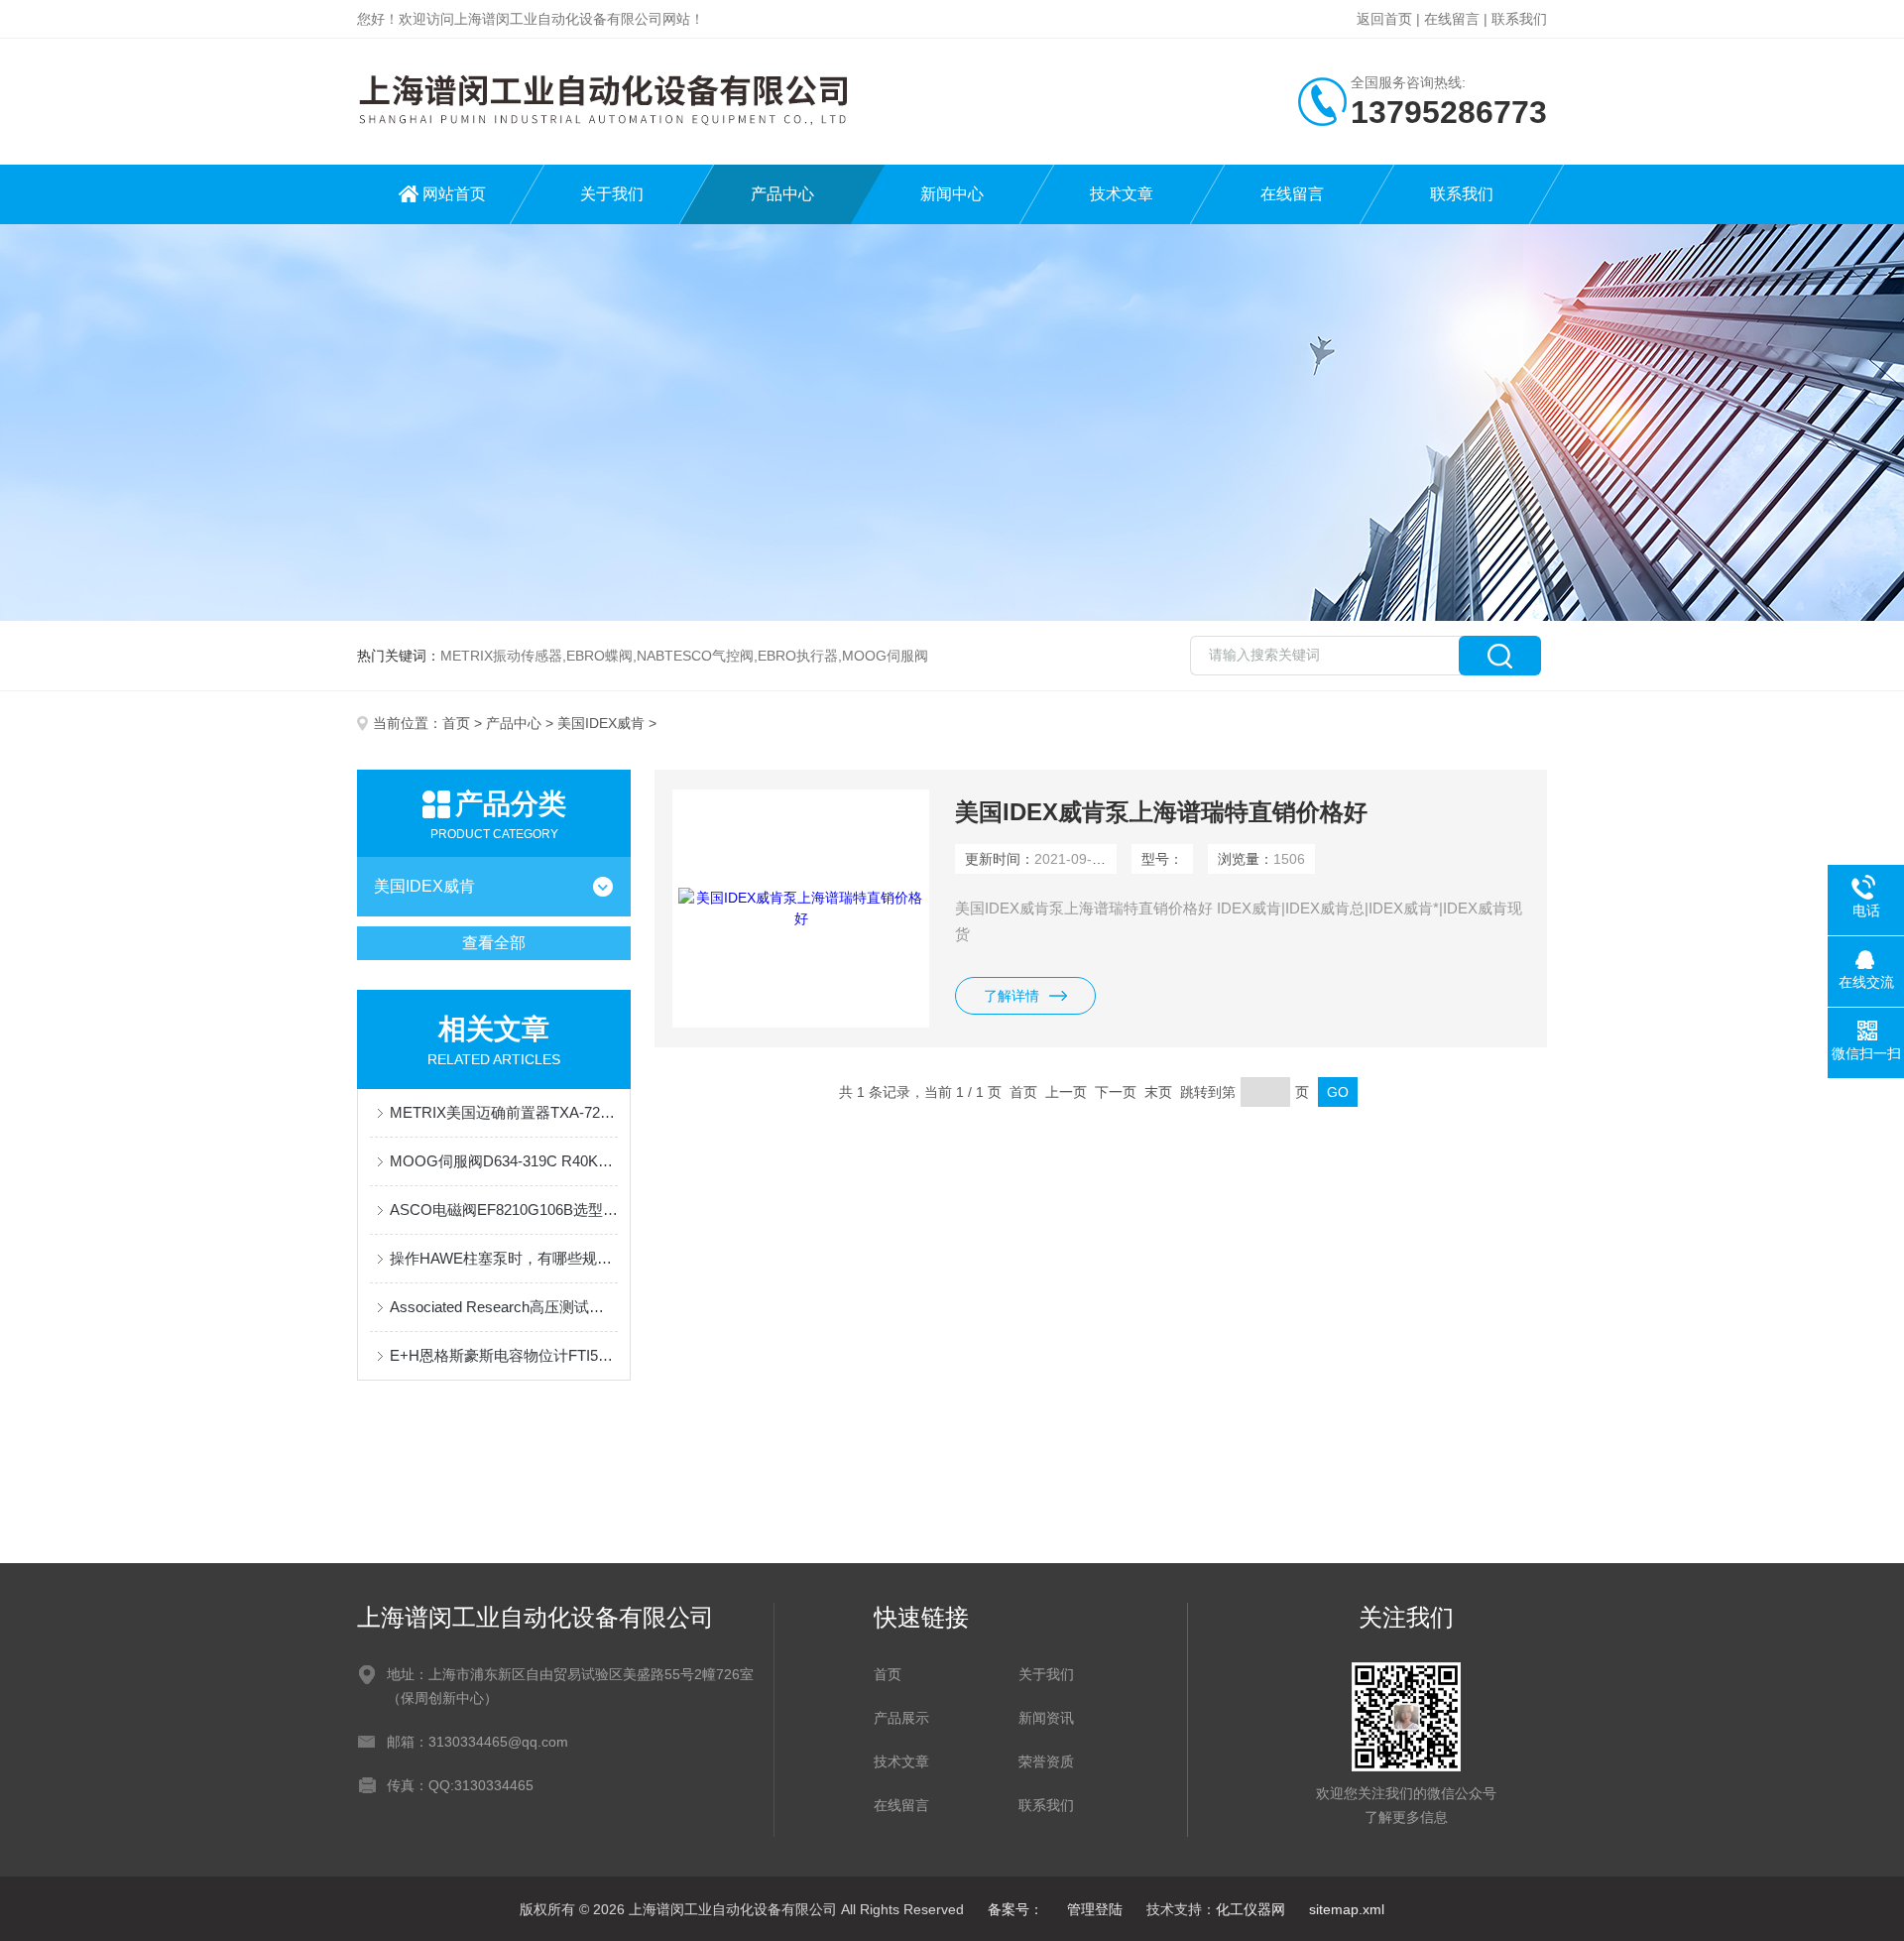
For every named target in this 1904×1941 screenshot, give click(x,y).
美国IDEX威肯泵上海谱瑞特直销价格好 (1161, 812)
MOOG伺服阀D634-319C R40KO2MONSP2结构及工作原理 (504, 1161)
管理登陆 (1095, 1909)
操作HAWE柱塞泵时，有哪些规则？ (504, 1258)
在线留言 (1452, 19)
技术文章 (1122, 194)
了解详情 (1011, 996)
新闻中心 (952, 194)
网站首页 (454, 194)
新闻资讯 (1046, 1718)
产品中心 (782, 194)
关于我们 (612, 194)
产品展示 (901, 1718)
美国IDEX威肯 (601, 723)
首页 (456, 723)
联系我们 (1519, 19)
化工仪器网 (1250, 1909)
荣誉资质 (1046, 1761)
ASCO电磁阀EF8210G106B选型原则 (504, 1210)
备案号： (1015, 1909)
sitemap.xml (1347, 1909)
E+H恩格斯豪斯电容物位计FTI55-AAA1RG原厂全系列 (504, 1355)
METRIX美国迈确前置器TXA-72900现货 (504, 1112)
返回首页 (1384, 19)
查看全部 (494, 943)
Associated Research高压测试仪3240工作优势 (504, 1307)
